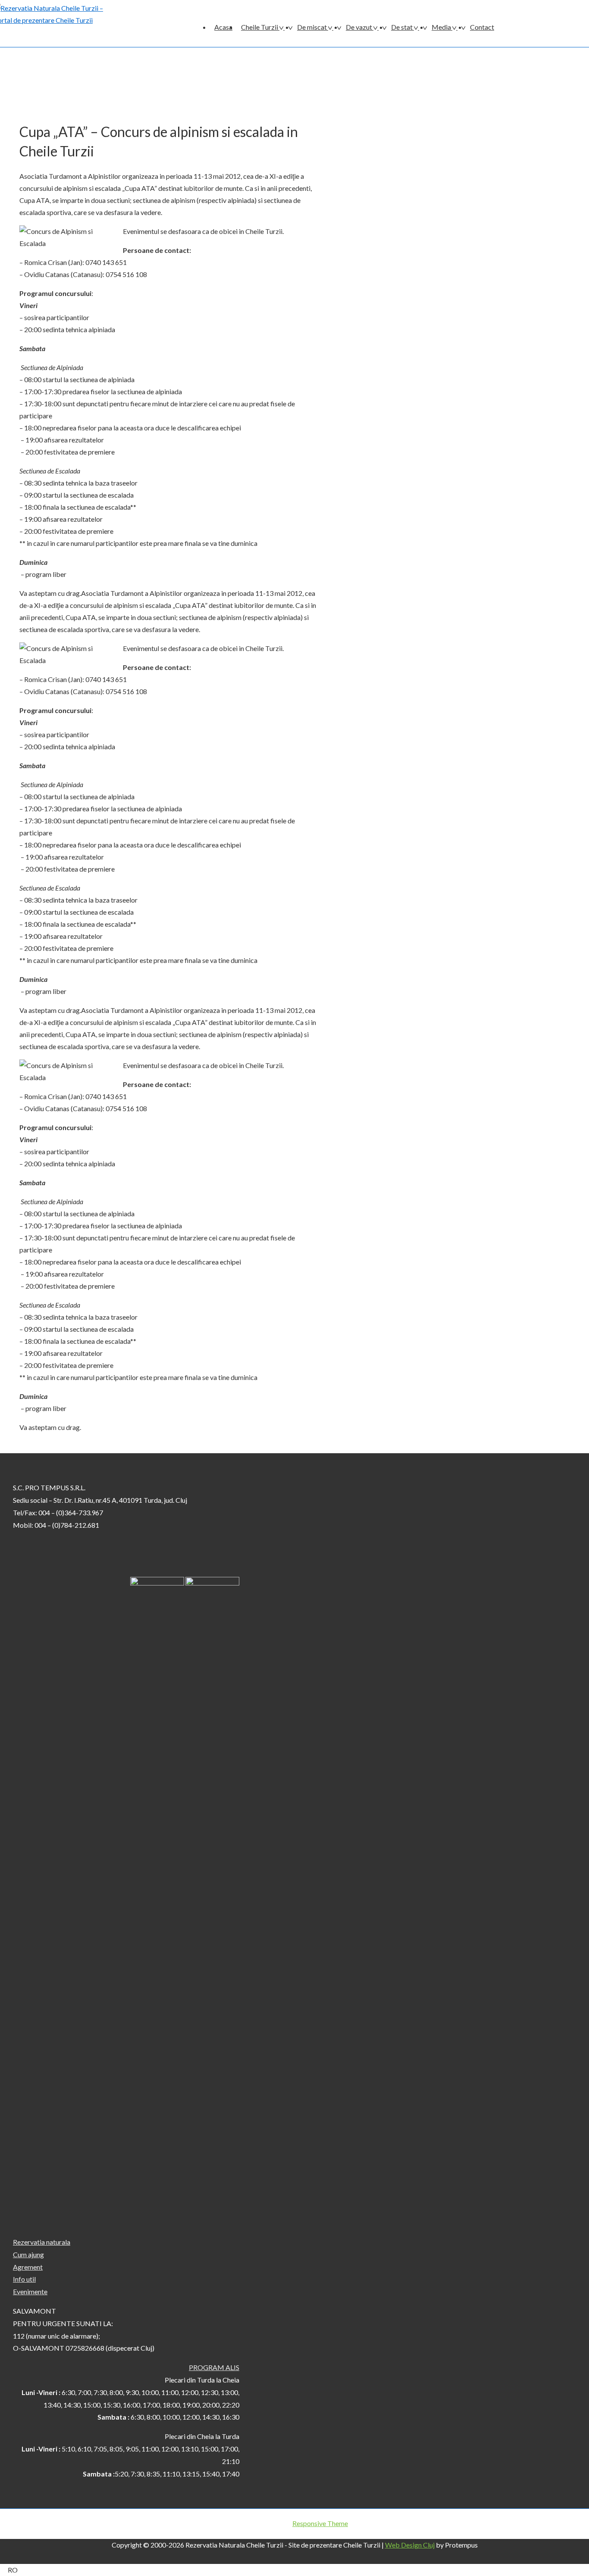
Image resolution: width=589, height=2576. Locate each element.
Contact (482, 27)
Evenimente (30, 2291)
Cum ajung (28, 2254)
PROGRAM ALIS (214, 2367)
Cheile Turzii (260, 27)
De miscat (312, 27)
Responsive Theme (320, 2523)
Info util (24, 2279)
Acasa (223, 27)
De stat (402, 27)
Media (441, 27)
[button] (294, 2570)
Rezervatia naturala (42, 2242)
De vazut (359, 27)
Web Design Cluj (410, 2545)
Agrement (28, 2267)
